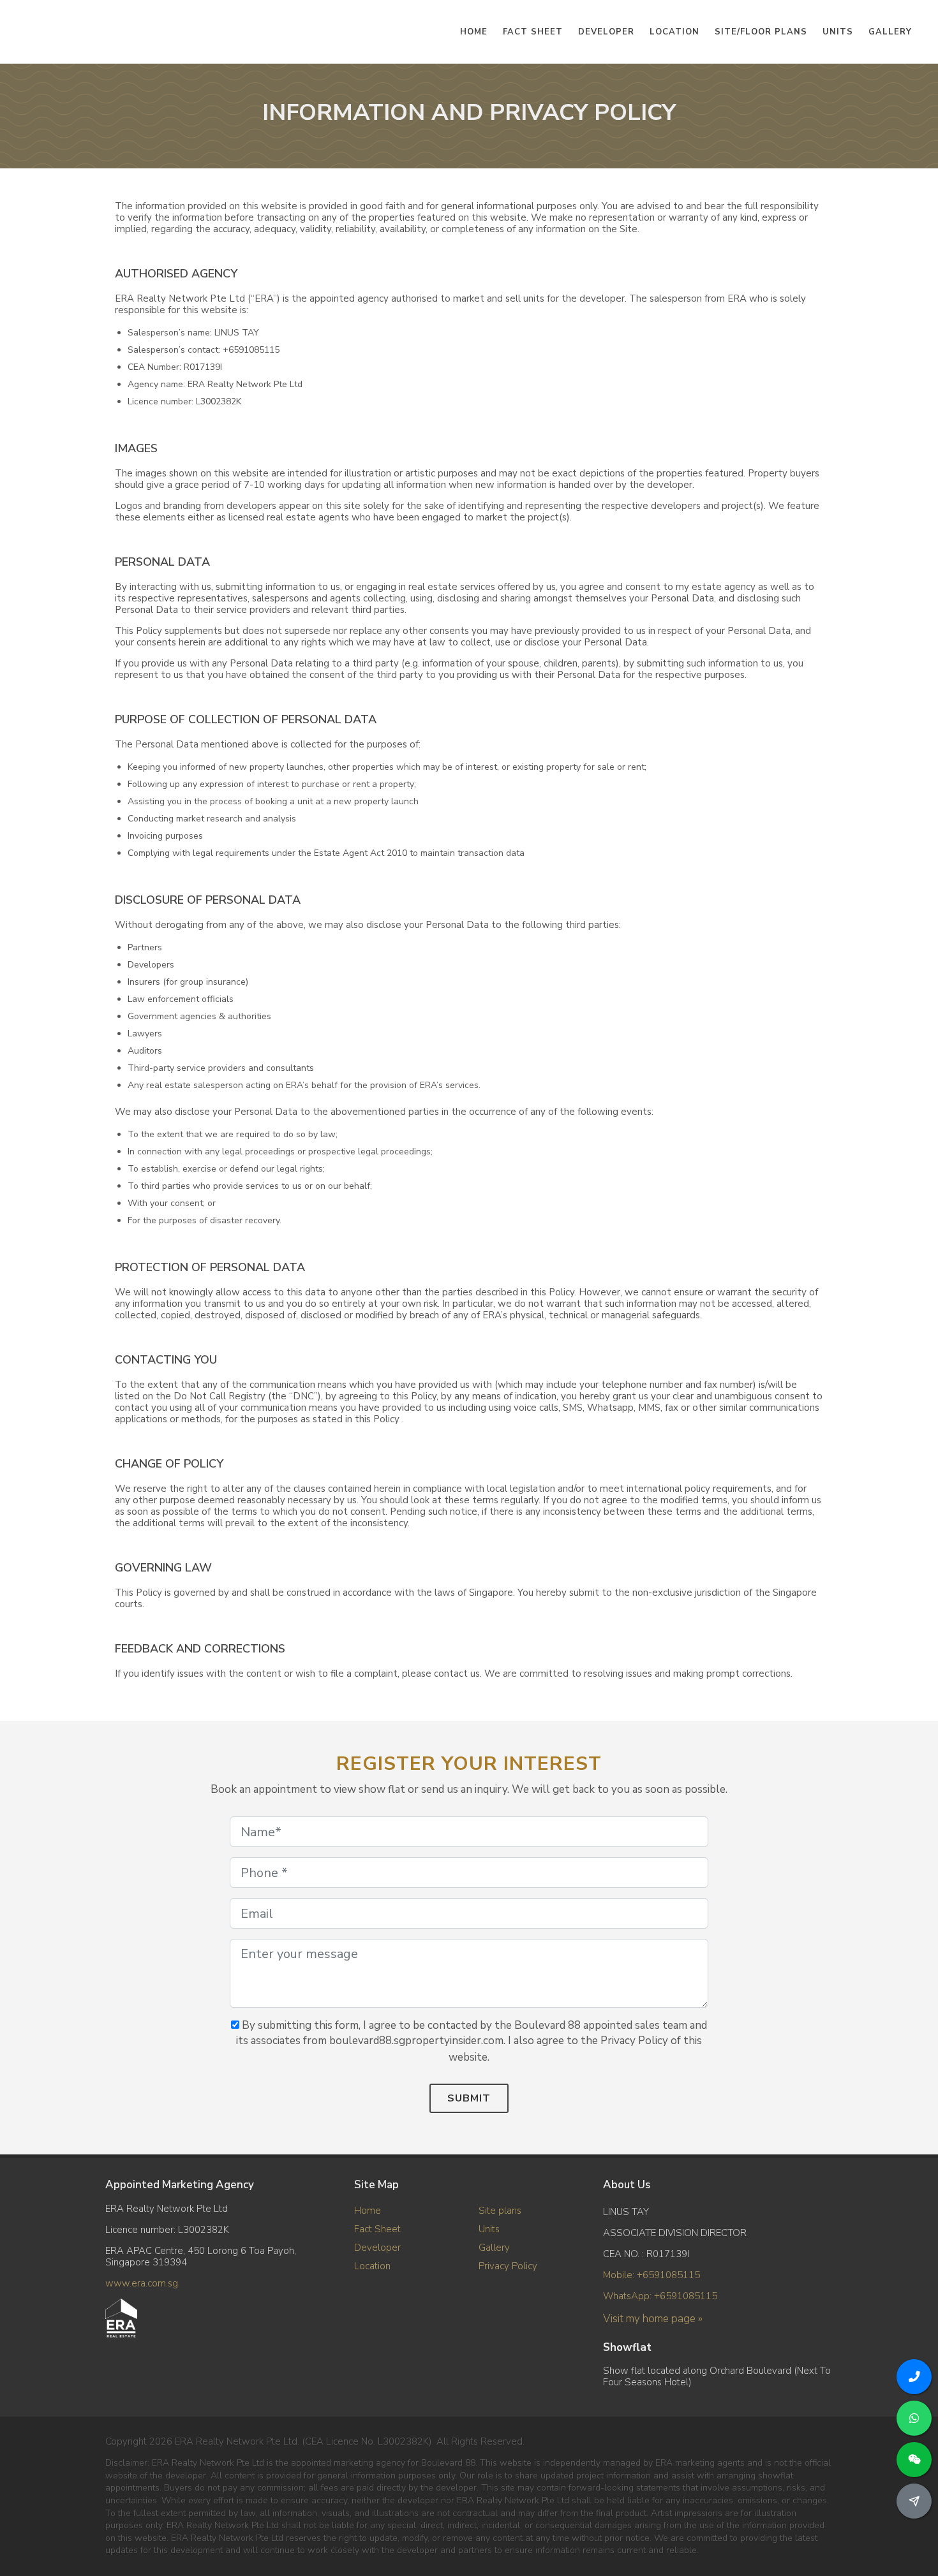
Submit (469, 2098)
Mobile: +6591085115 (651, 2275)
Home (368, 2211)
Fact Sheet (377, 2229)
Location (372, 2266)
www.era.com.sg (142, 2283)
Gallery (494, 2248)
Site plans (500, 2211)
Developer (377, 2248)
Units (489, 2229)
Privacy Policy (508, 2266)
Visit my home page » (653, 2319)
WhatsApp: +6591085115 (660, 2296)
